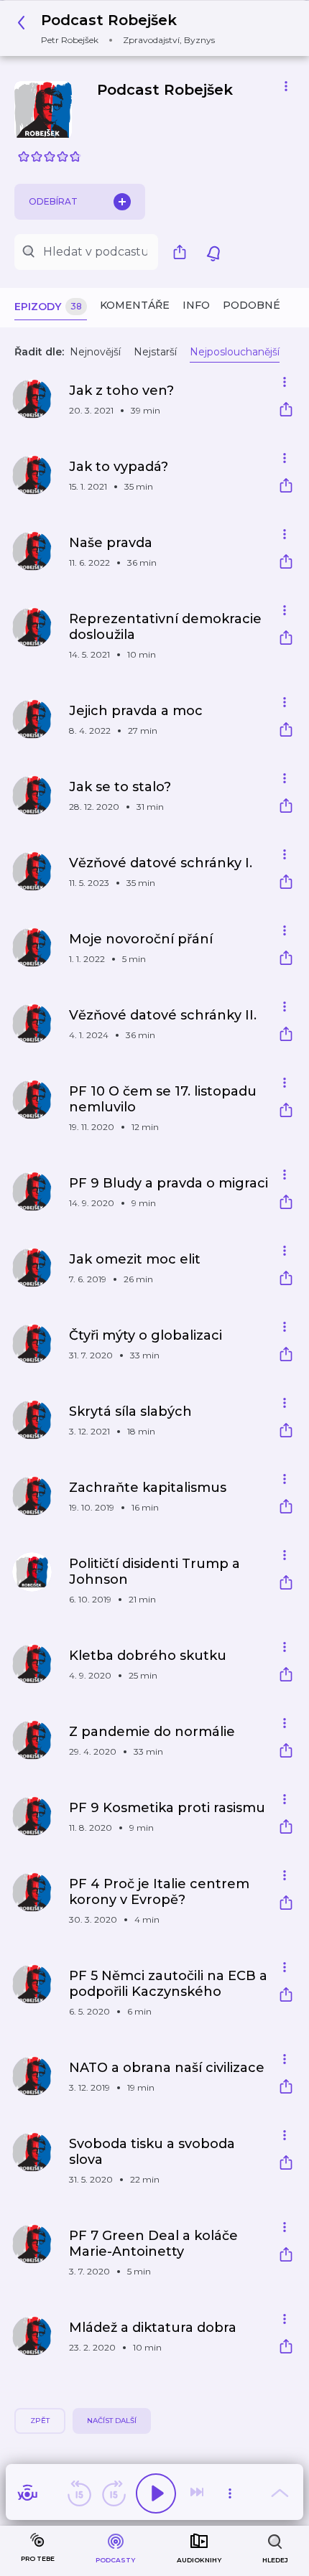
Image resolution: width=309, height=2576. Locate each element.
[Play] (156, 2493)
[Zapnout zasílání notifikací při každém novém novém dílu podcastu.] (213, 252)
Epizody (48, 307)
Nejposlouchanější (235, 352)
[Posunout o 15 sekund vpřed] (114, 2493)
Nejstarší (155, 352)
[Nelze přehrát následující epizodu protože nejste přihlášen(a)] (198, 2493)
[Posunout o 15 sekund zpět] (79, 2493)
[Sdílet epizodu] (286, 411)
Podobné (252, 305)
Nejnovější (95, 352)
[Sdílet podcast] (183, 252)
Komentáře (135, 305)
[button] (120, 28)
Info (196, 305)
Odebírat (53, 201)
